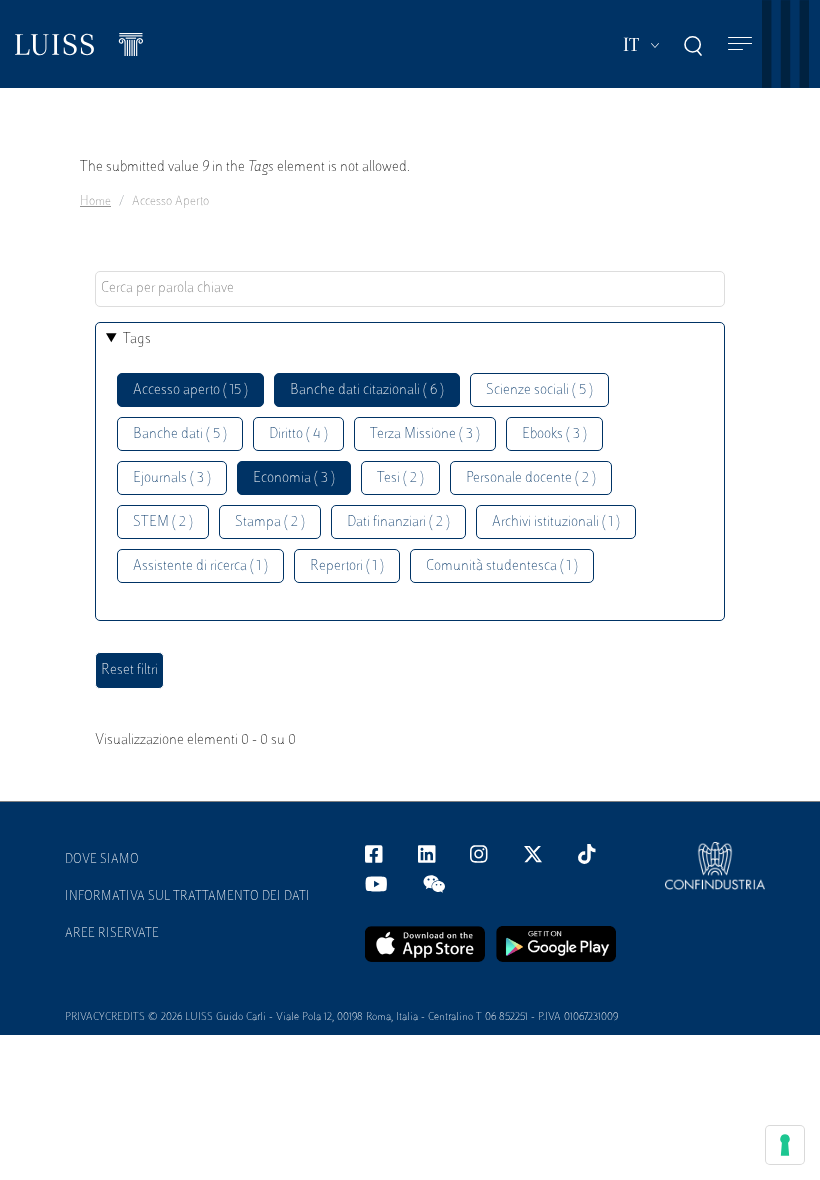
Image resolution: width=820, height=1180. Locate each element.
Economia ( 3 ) (294, 478)
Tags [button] (137, 339)
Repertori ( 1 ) (347, 566)
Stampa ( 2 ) (270, 522)
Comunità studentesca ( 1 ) (502, 566)
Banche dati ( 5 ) (180, 434)
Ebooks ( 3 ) (554, 434)
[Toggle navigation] (740, 44)
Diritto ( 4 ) (298, 434)
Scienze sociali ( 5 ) (539, 390)
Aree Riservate (112, 934)
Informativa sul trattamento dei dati (187, 897)
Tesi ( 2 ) (400, 478)
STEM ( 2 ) (163, 522)
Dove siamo (102, 860)
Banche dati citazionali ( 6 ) (367, 390)
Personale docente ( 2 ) (531, 478)
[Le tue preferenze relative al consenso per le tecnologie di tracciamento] (785, 1145)
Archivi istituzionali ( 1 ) (556, 522)
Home (95, 202)
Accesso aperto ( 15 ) (190, 390)
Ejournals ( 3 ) (172, 478)
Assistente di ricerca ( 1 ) (200, 566)
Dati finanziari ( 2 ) (398, 522)
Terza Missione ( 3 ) (425, 434)
